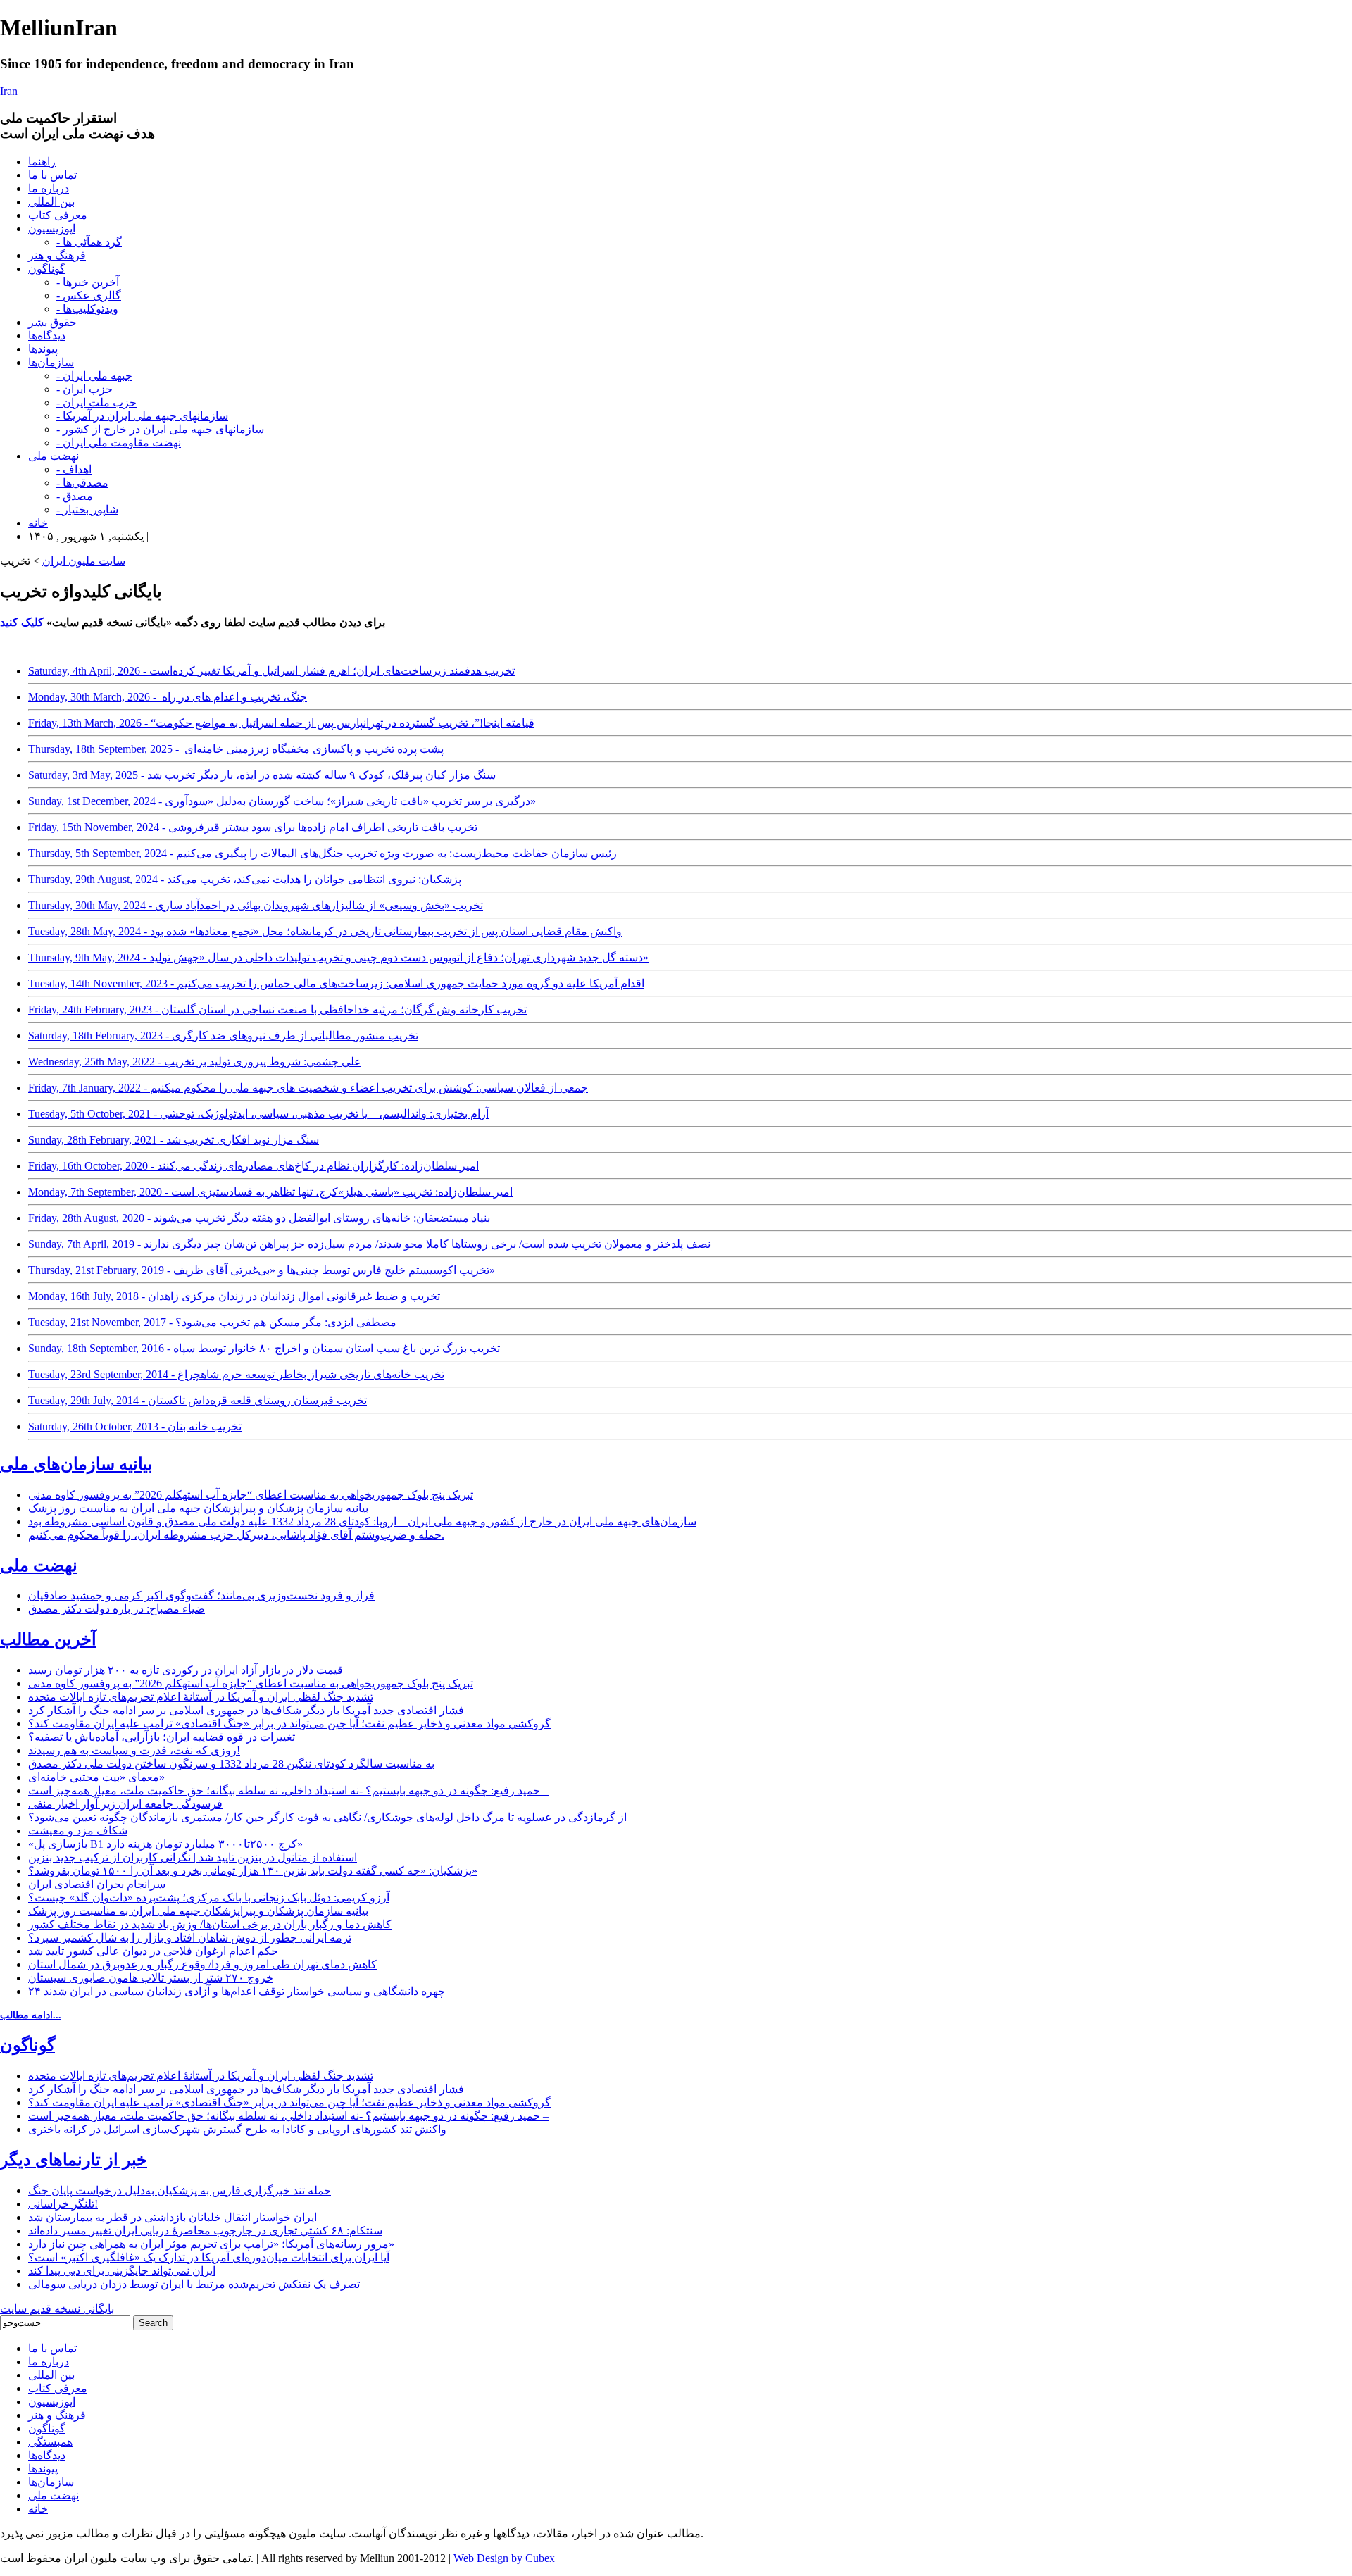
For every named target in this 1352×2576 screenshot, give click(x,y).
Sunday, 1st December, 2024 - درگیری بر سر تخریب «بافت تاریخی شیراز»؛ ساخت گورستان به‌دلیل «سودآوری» (282, 801)
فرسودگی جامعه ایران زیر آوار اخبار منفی (125, 1804)
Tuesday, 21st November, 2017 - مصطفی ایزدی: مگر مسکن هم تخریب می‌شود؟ (212, 1322)
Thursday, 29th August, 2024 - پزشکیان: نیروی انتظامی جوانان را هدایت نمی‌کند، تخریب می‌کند (245, 879)
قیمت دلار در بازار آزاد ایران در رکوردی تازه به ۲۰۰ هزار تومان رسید (186, 1670)
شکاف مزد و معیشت (78, 1831)
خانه (38, 523)
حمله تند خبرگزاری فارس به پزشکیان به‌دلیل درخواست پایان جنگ (180, 2190)
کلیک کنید (22, 622)
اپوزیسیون (52, 229)
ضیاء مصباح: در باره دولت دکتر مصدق (117, 1609)
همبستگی (50, 2442)
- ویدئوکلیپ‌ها (87, 309)
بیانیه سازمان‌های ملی (76, 1464)
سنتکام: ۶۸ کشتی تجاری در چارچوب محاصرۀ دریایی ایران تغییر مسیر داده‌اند (205, 2231)
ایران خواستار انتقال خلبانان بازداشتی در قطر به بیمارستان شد (173, 2217)
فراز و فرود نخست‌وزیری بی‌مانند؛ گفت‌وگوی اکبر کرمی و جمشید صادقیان (201, 1595)
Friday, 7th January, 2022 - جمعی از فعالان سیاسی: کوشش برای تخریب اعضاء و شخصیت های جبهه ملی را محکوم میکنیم (308, 1088)
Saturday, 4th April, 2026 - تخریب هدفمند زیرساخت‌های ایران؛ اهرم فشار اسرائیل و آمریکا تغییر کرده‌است (271, 671)
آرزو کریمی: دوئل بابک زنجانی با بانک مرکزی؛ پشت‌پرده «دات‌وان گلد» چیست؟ (209, 1897)
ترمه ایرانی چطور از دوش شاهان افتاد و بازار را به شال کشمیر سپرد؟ (190, 1938)
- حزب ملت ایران (96, 402)
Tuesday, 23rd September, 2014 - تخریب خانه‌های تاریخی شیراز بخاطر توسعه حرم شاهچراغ (236, 1374)
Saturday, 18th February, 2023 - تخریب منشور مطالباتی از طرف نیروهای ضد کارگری (223, 1036)
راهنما (42, 162)
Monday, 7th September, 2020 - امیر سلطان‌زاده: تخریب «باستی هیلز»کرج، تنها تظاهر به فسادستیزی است (270, 1192)
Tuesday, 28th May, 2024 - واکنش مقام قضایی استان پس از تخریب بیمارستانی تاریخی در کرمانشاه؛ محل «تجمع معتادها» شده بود (325, 931)
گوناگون (47, 269)
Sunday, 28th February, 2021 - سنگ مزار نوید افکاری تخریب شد (174, 1140)
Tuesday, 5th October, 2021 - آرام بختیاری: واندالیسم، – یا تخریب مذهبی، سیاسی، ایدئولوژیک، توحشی (258, 1114)
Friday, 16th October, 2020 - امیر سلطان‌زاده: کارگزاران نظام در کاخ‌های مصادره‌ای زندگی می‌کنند (254, 1166)
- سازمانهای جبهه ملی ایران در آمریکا (142, 416)
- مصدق (75, 496)
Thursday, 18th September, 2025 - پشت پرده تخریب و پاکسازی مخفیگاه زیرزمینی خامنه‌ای (236, 749)
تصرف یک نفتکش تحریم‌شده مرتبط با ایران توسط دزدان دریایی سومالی (194, 2284)
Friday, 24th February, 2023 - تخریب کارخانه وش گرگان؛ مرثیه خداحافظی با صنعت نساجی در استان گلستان (277, 1009)
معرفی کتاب (58, 215)
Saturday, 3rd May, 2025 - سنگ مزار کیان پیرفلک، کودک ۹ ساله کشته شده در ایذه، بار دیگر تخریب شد (262, 775)
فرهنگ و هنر (57, 255)
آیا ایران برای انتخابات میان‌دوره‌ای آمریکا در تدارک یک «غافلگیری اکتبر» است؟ (209, 2257)
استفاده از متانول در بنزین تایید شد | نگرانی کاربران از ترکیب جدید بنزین (193, 1857)
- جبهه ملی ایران (94, 376)
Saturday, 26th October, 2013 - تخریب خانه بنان (135, 1426)
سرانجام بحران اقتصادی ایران (97, 1884)
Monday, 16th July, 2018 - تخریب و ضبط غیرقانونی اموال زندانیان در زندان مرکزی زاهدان (234, 1296)
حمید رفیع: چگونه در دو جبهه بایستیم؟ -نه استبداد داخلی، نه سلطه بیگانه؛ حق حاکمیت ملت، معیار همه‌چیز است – (288, 1790)
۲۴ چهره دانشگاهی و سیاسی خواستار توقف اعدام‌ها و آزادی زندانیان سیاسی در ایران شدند (237, 1991)
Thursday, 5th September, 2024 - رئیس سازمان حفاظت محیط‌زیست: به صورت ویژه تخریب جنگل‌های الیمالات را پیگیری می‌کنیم (323, 853)
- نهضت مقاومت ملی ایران (119, 443)
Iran (9, 91)
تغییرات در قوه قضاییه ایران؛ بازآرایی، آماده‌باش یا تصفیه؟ (162, 1737)
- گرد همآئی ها (89, 242)
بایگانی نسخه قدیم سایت (57, 2309)
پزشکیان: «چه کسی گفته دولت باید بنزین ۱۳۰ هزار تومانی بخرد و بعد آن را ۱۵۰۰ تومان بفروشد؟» (253, 1871)
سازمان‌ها (51, 362)
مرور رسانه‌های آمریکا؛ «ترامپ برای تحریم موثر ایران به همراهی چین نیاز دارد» (211, 2244)
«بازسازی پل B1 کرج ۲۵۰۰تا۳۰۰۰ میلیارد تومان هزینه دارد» (165, 1844)
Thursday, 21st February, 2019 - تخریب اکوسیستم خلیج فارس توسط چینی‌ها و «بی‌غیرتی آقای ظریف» (262, 1270)
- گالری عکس (89, 295)
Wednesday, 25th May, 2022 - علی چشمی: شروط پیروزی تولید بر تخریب (195, 1062)
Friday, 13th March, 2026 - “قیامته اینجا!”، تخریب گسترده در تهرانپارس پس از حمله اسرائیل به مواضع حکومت (281, 723)
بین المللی (51, 202)
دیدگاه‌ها (47, 336)
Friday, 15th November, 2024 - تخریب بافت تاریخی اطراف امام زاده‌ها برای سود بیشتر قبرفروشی (253, 827)
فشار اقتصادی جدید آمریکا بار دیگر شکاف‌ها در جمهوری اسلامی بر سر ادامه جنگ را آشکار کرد (246, 1710)
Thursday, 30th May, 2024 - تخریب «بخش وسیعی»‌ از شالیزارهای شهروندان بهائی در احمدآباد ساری (256, 905)
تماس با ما (52, 175)
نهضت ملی (54, 456)
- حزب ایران (84, 389)
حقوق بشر (52, 322)
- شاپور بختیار (87, 509)
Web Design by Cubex (504, 2558)
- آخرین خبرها (88, 282)
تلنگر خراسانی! (63, 2204)
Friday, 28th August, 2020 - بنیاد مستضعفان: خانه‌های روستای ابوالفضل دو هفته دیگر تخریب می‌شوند (259, 1218)
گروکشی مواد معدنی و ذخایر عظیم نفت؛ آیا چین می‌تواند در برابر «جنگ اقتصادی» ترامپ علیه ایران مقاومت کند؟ (289, 1724)
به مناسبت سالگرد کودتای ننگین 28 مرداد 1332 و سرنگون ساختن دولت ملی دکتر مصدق (231, 1764)
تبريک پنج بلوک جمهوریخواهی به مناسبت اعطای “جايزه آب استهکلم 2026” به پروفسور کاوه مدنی (251, 1495)
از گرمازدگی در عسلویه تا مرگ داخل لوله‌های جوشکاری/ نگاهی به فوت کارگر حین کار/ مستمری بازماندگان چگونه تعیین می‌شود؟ (327, 1817)
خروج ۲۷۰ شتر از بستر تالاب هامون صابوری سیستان (151, 1978)
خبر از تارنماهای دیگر (74, 2160)
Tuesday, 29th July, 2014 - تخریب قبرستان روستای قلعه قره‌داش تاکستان (198, 1400)
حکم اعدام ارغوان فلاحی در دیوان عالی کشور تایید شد (153, 1951)
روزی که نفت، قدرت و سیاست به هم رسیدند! (134, 1750)
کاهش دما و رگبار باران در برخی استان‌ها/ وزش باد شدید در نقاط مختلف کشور (210, 1924)
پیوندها (43, 349)
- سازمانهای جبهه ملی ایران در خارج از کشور (160, 429)
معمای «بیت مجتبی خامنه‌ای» (96, 1777)
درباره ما (49, 188)
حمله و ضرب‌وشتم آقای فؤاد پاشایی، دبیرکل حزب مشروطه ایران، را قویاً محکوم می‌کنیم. (236, 1535)
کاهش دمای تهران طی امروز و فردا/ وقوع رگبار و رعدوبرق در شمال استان (202, 1964)
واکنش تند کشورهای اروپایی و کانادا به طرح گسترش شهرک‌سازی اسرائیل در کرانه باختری (237, 2129)
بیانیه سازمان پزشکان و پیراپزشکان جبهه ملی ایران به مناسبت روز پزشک (198, 1508)
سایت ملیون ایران (84, 561)
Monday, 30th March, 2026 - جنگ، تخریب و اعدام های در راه (168, 697)
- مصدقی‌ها (82, 483)
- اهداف (74, 469)
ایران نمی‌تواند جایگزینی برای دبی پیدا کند (122, 2271)
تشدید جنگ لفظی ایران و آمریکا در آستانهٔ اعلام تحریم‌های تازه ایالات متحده (201, 1697)
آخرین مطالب (48, 1639)
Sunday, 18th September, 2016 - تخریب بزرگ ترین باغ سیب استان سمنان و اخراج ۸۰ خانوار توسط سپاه (264, 1348)
